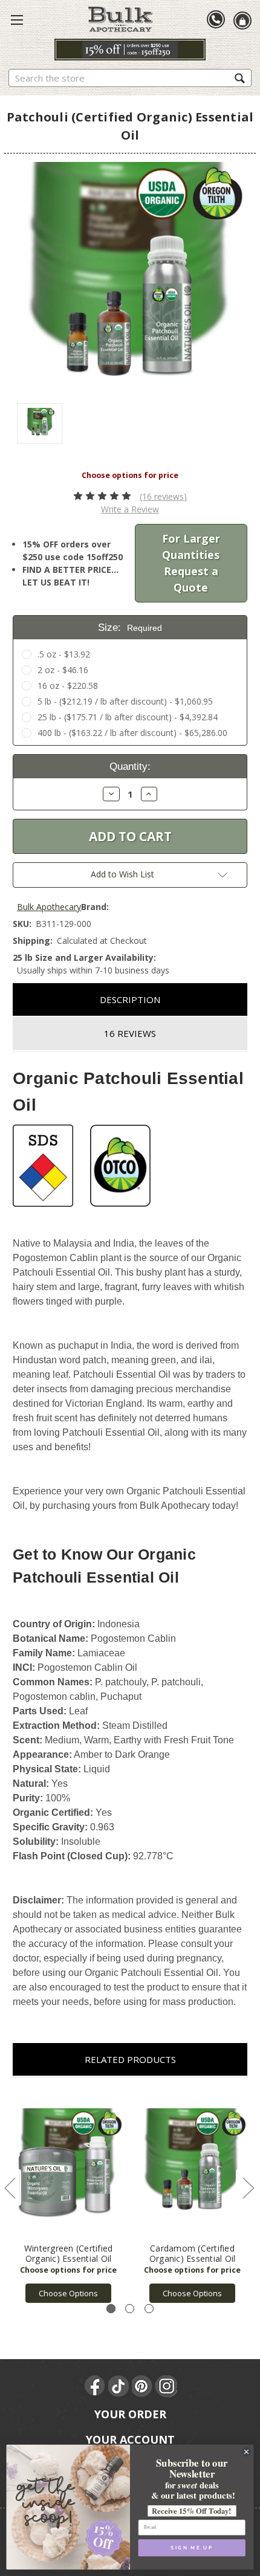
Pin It (143, 2386)
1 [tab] (111, 2309)
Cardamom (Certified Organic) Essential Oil (193, 2253)
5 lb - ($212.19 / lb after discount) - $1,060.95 (125, 701)
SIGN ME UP (192, 2548)
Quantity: (130, 767)
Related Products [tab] (130, 2059)
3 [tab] (149, 2309)
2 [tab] (130, 2309)
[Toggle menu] (17, 19)
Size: (130, 628)
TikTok (119, 2386)
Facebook (96, 2386)
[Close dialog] (247, 2452)
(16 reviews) (163, 496)
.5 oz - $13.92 (64, 654)
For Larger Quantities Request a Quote (191, 563)
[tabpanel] (69, 2196)
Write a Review (130, 509)
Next (248, 2188)
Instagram (166, 2386)
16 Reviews (130, 1033)
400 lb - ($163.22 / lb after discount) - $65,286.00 (132, 733)
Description (130, 999)
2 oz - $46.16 (63, 670)
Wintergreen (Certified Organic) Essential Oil (69, 2253)
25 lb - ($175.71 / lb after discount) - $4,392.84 (128, 717)
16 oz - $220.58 (68, 686)
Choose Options (68, 2293)
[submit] (240, 78)
